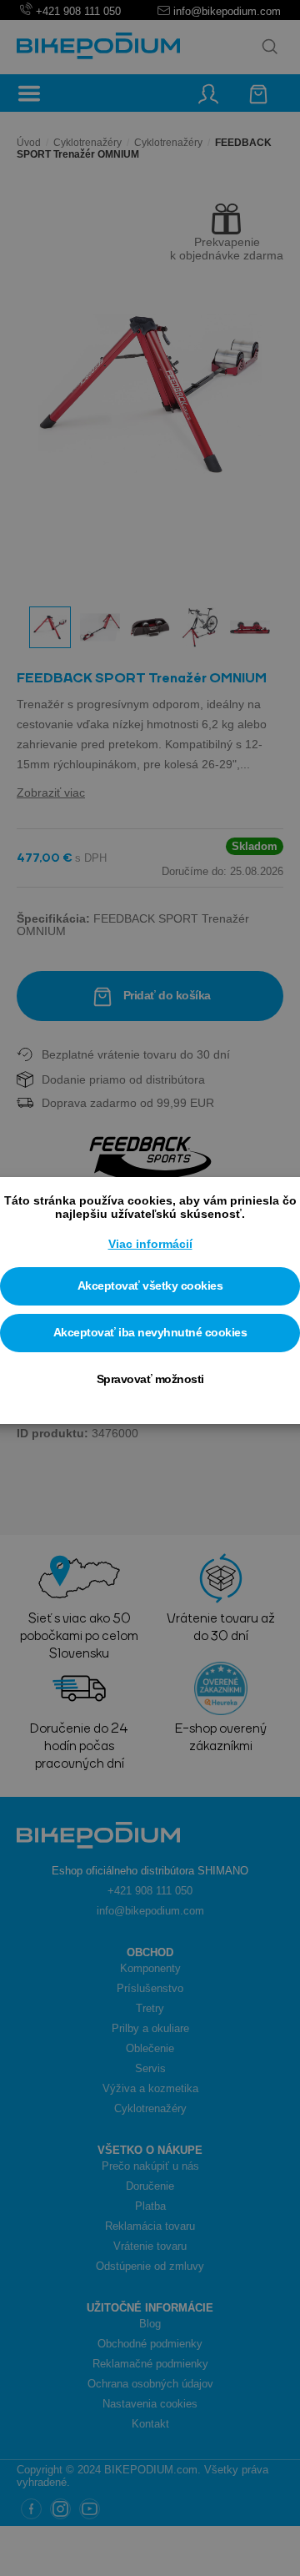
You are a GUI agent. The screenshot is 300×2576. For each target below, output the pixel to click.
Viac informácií (150, 1244)
